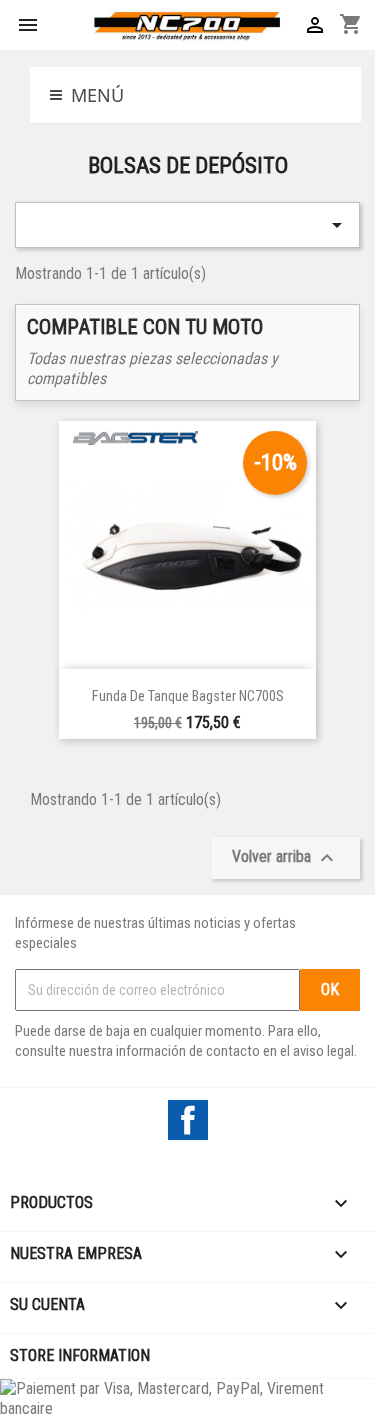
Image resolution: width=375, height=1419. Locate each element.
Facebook (188, 1120)
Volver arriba (285, 858)
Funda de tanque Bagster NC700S (188, 696)
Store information (80, 1355)
